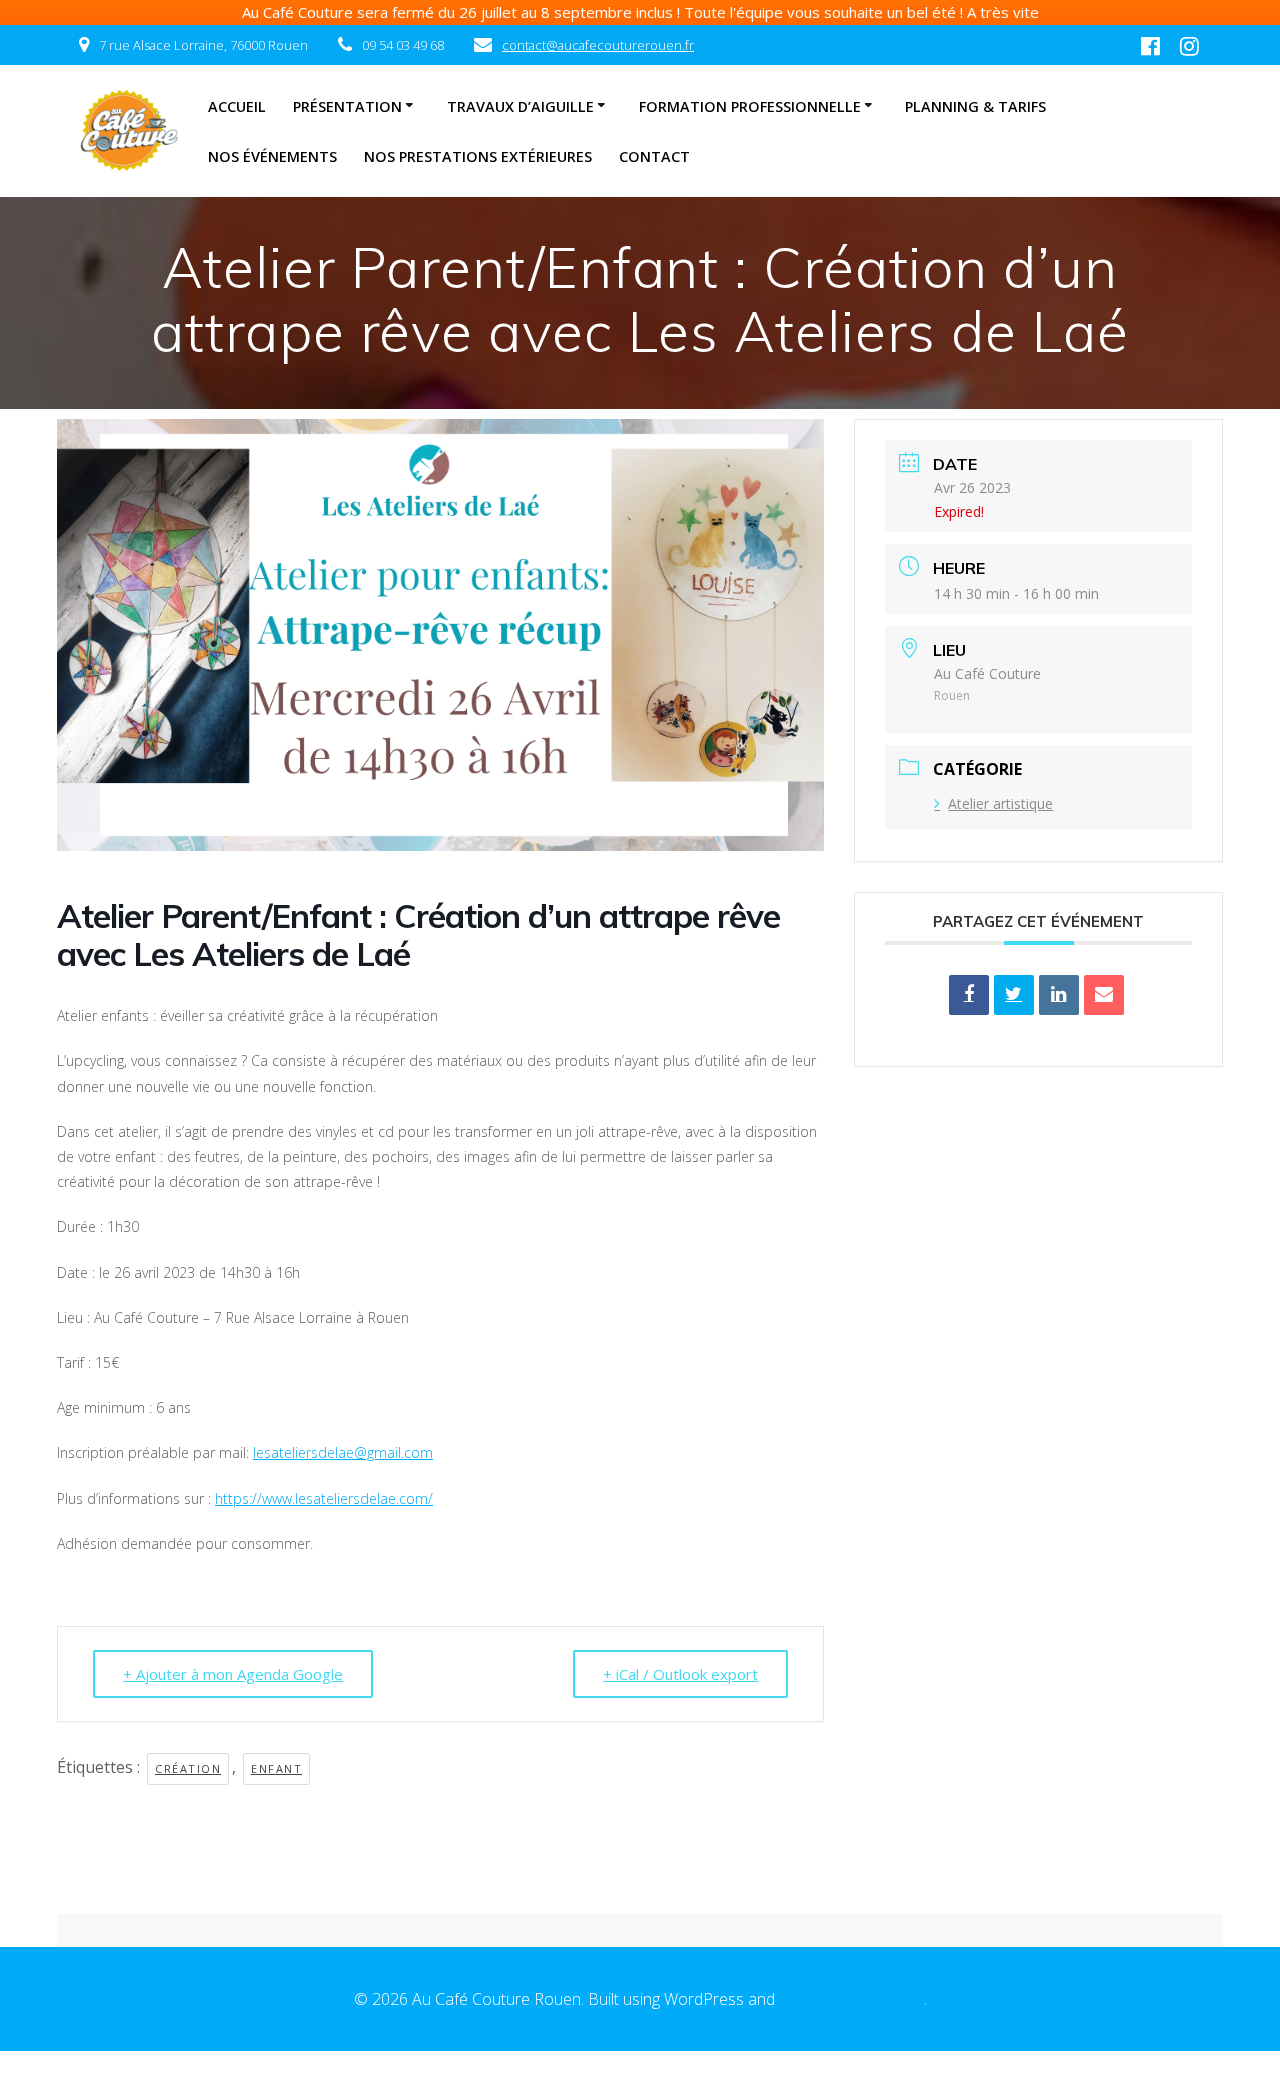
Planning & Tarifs (975, 106)
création (188, 1768)
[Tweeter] (1014, 995)
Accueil (237, 106)
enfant (276, 1768)
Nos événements (272, 156)
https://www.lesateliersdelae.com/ (324, 1498)
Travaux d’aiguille (520, 106)
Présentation (347, 106)
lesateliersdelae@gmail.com (343, 1452)
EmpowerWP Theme (851, 1999)
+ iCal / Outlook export (680, 1674)
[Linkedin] (1059, 995)
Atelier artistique (1000, 803)
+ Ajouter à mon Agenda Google (233, 1674)
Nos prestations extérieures (478, 156)
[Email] (1104, 995)
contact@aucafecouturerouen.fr (598, 45)
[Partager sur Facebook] (969, 995)
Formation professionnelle (750, 106)
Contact (654, 156)
